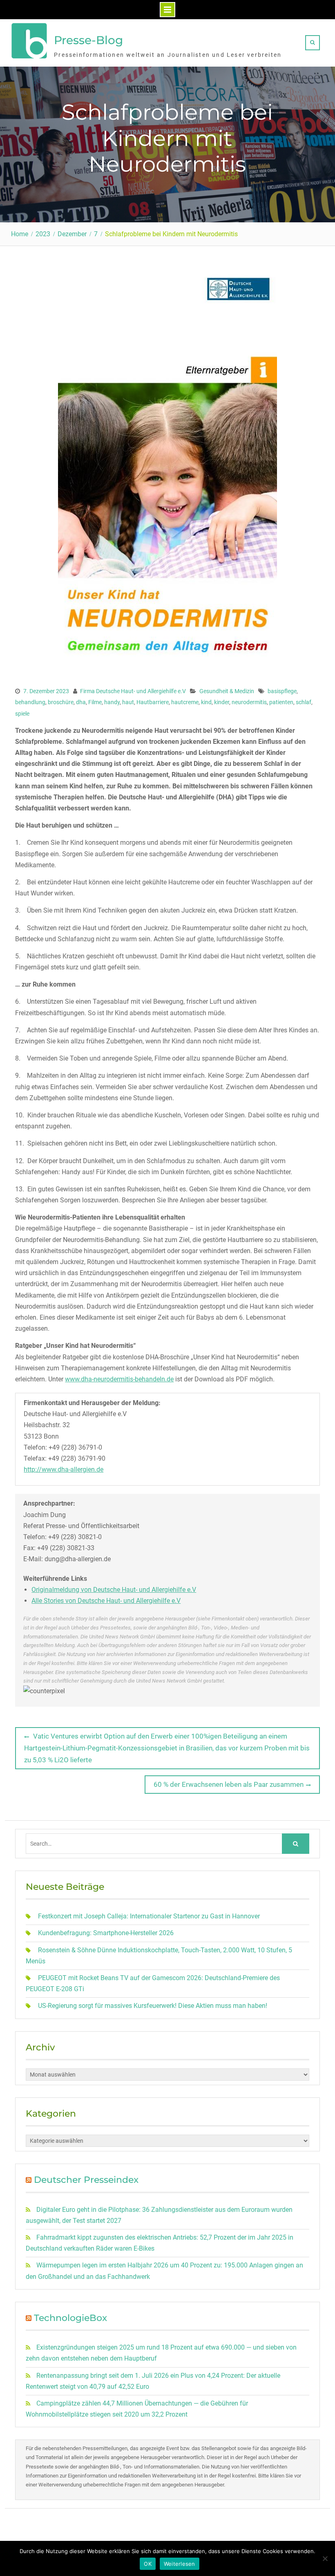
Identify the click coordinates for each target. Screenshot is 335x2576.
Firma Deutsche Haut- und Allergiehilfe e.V (133, 691)
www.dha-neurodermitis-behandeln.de (119, 1379)
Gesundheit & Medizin (227, 691)
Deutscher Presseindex (86, 2180)
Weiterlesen (180, 2564)
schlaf (304, 702)
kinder (222, 702)
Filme (95, 702)
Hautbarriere (153, 702)
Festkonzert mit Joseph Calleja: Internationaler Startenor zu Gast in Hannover (149, 1916)
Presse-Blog (88, 40)
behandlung (30, 702)
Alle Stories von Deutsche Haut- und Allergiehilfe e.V (106, 1601)
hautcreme (185, 702)
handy (112, 702)
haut (128, 702)
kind (206, 702)
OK (148, 2564)
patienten (281, 702)
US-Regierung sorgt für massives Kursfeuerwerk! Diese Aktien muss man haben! (153, 2006)
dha (81, 702)
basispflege (282, 691)
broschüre (61, 702)
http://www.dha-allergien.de (64, 1469)
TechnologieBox (70, 2318)
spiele (22, 714)
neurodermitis (249, 702)
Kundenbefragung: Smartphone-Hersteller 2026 (106, 1933)
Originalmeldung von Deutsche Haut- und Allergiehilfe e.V (114, 1590)
